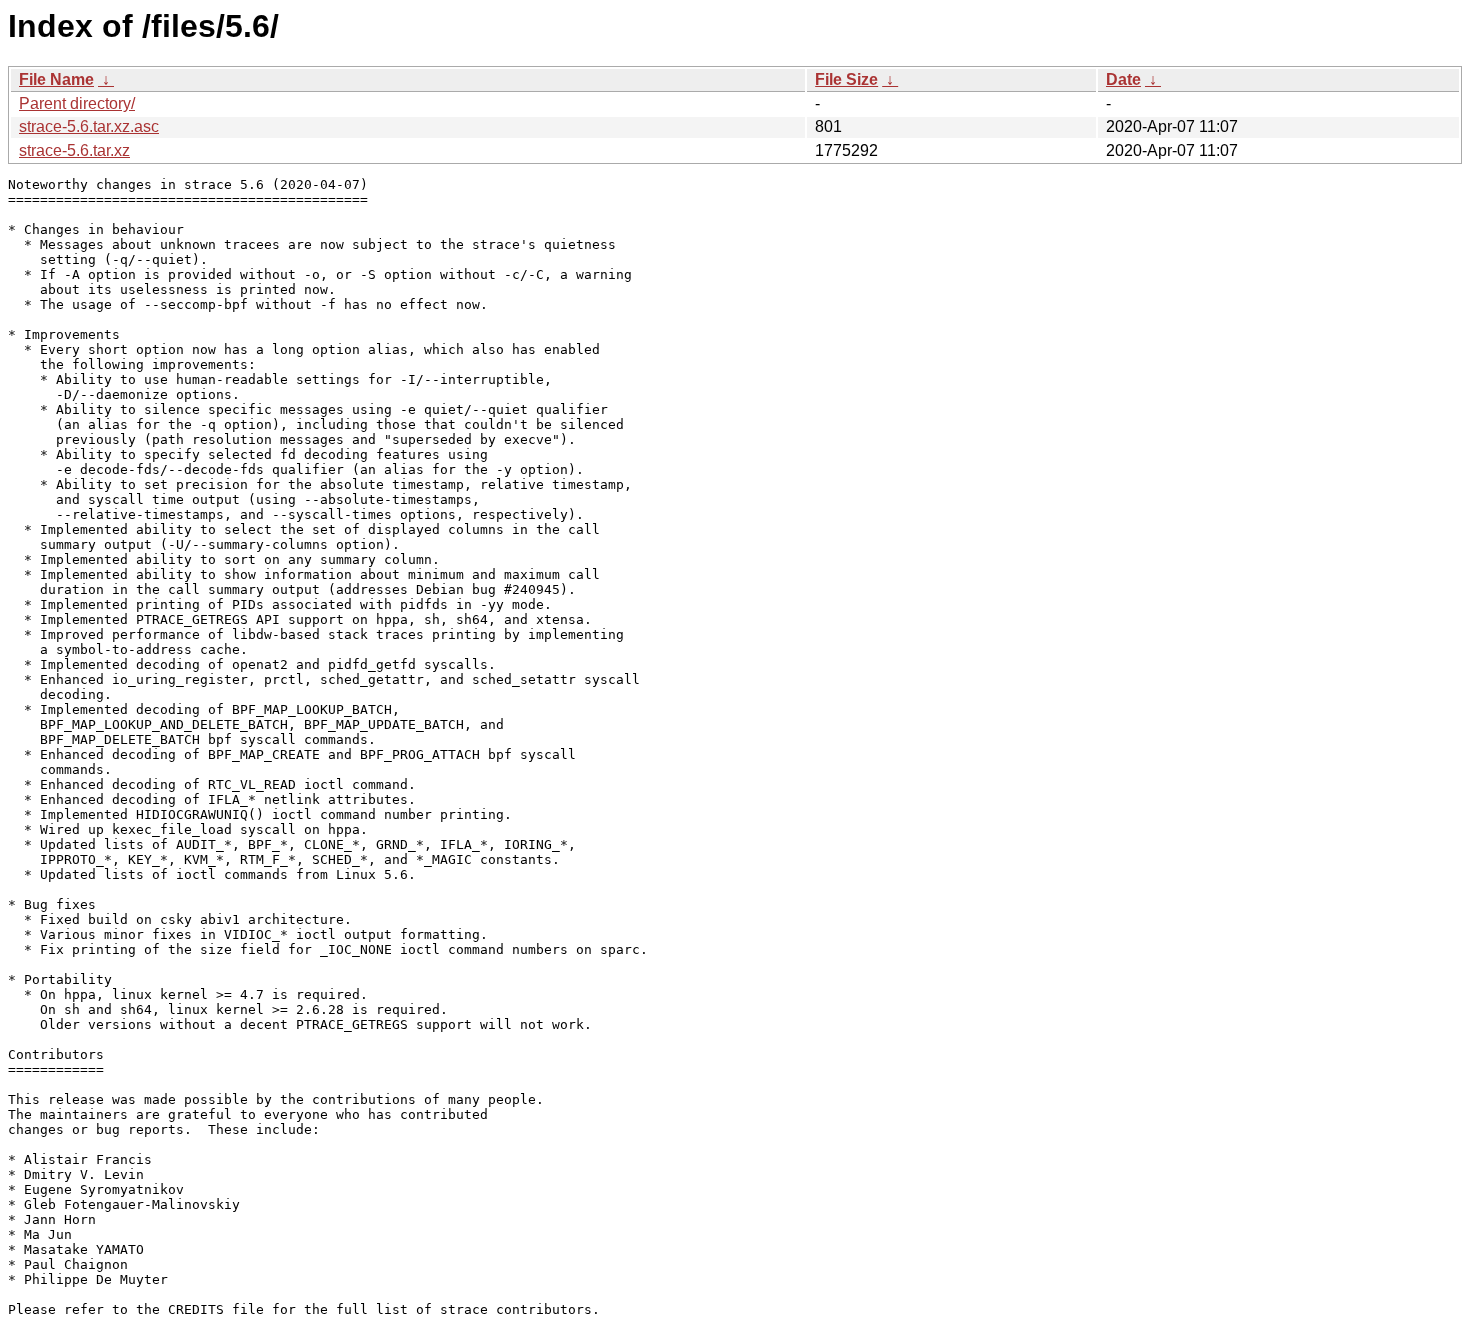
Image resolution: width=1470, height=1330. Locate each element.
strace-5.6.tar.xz (74, 150)
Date (1123, 79)
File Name (56, 79)
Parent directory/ (77, 103)
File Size (846, 79)
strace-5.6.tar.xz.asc (89, 126)
